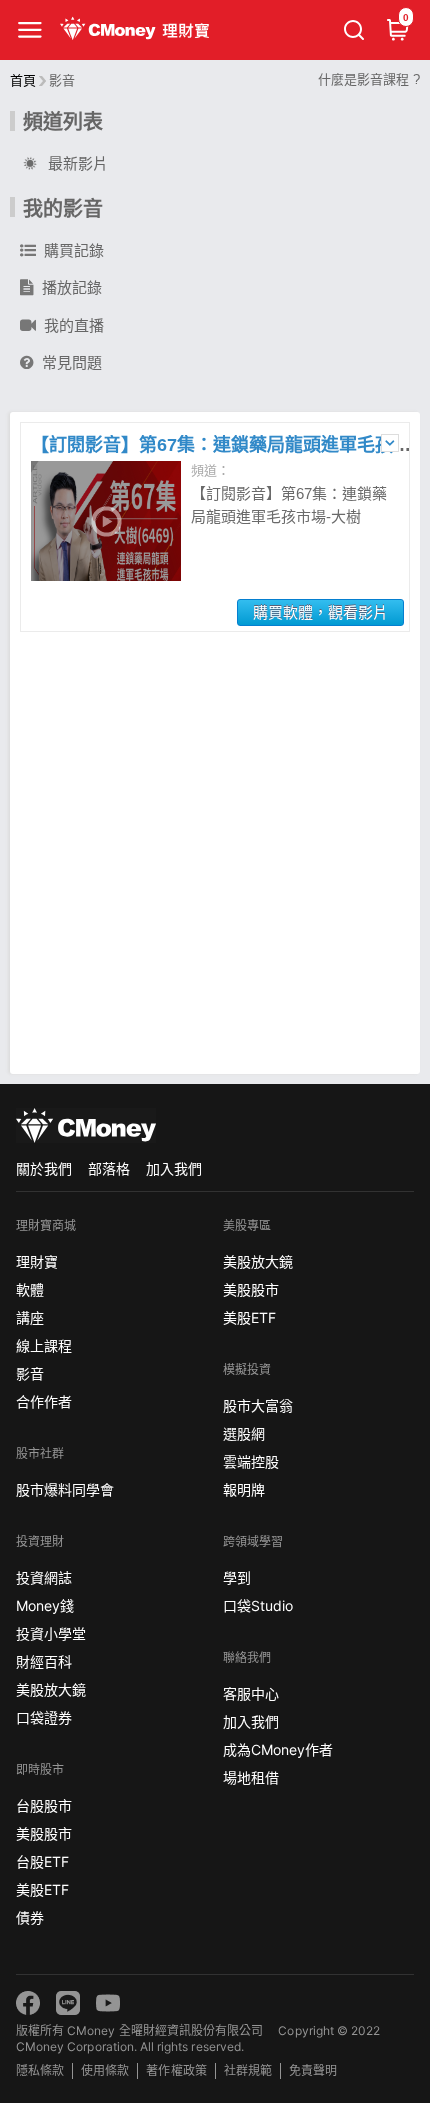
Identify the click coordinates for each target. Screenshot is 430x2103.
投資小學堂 (51, 1633)
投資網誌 (44, 1577)
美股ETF (42, 1889)
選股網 (244, 1433)
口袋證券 (44, 1717)
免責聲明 (313, 2070)
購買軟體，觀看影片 (320, 612)
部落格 (109, 1168)
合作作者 (44, 1401)
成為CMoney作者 (278, 1749)
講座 (30, 1317)
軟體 (30, 1289)
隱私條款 (40, 2070)
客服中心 (251, 1693)
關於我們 (44, 1168)
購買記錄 (74, 250)
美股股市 (44, 1833)
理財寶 (37, 1261)
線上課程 (44, 1345)
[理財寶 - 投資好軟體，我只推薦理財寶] (136, 30)
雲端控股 (251, 1461)
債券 (30, 1917)
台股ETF (42, 1861)
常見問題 (72, 362)
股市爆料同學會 (65, 1489)
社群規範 (248, 2070)
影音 (30, 1373)
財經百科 (44, 1661)
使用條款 (105, 2070)
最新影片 (78, 163)
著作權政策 (176, 2070)
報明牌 (244, 1489)
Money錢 (45, 1605)
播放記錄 (72, 287)
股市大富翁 (258, 1405)
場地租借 (251, 1777)
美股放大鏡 (51, 1689)
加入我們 (174, 1168)
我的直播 (74, 325)
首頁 (23, 80)
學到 (237, 1577)
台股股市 (44, 1805)
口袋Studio (258, 1605)
